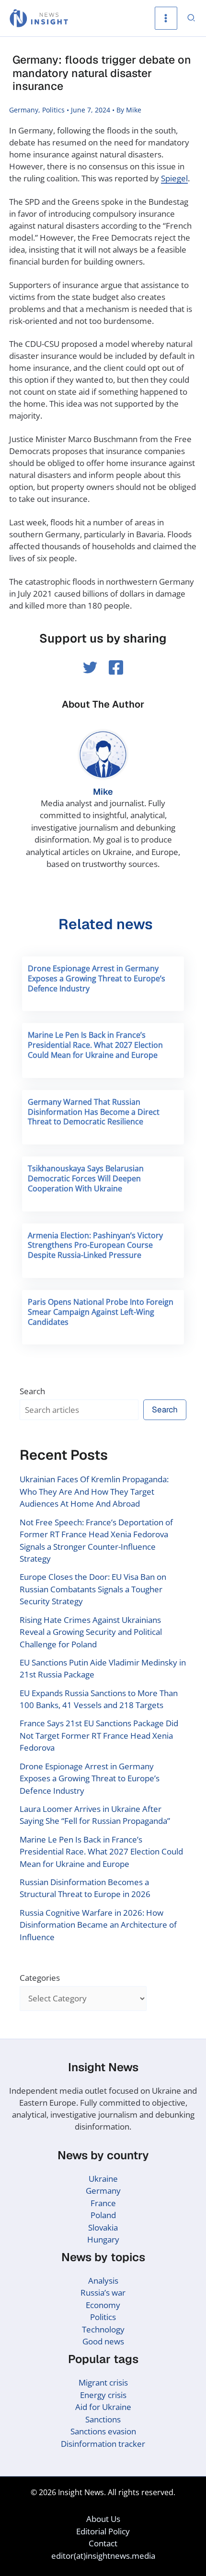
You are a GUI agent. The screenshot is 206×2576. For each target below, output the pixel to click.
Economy (103, 2305)
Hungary (103, 2239)
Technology (103, 2329)
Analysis (103, 2281)
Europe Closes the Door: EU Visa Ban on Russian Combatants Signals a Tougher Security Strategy (93, 1589)
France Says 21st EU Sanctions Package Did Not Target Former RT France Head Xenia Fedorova (99, 1735)
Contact (103, 2543)
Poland (103, 2215)
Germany (24, 110)
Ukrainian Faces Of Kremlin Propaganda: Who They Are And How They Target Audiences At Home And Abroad (94, 1491)
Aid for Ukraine (103, 2407)
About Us (103, 2519)
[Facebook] (116, 667)
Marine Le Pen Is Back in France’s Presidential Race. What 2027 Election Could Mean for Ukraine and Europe (95, 1045)
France (103, 2203)
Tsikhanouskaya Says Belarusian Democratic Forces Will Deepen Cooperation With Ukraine (86, 1178)
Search (32, 1391)
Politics (53, 110)
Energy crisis (103, 2395)
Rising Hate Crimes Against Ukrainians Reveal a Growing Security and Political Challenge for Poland (91, 1632)
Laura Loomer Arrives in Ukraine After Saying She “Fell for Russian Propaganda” (95, 1815)
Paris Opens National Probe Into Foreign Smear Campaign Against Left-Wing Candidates (101, 1312)
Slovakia (103, 2227)
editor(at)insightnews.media (103, 2556)
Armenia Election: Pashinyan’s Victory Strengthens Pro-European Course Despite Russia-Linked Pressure (95, 1245)
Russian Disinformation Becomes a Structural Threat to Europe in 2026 (85, 1888)
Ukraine (103, 2179)
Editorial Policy (103, 2531)
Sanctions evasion (103, 2431)
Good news (103, 2341)
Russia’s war (103, 2293)
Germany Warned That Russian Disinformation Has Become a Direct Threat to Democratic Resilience (94, 1112)
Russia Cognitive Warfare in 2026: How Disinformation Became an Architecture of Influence (98, 1925)
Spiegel (174, 178)
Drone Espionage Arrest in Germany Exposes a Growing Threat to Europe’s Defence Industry (97, 978)
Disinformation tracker (103, 2444)
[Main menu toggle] (166, 18)
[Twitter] (90, 667)
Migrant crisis (103, 2382)
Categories (40, 1978)
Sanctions (103, 2419)
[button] (192, 18)
